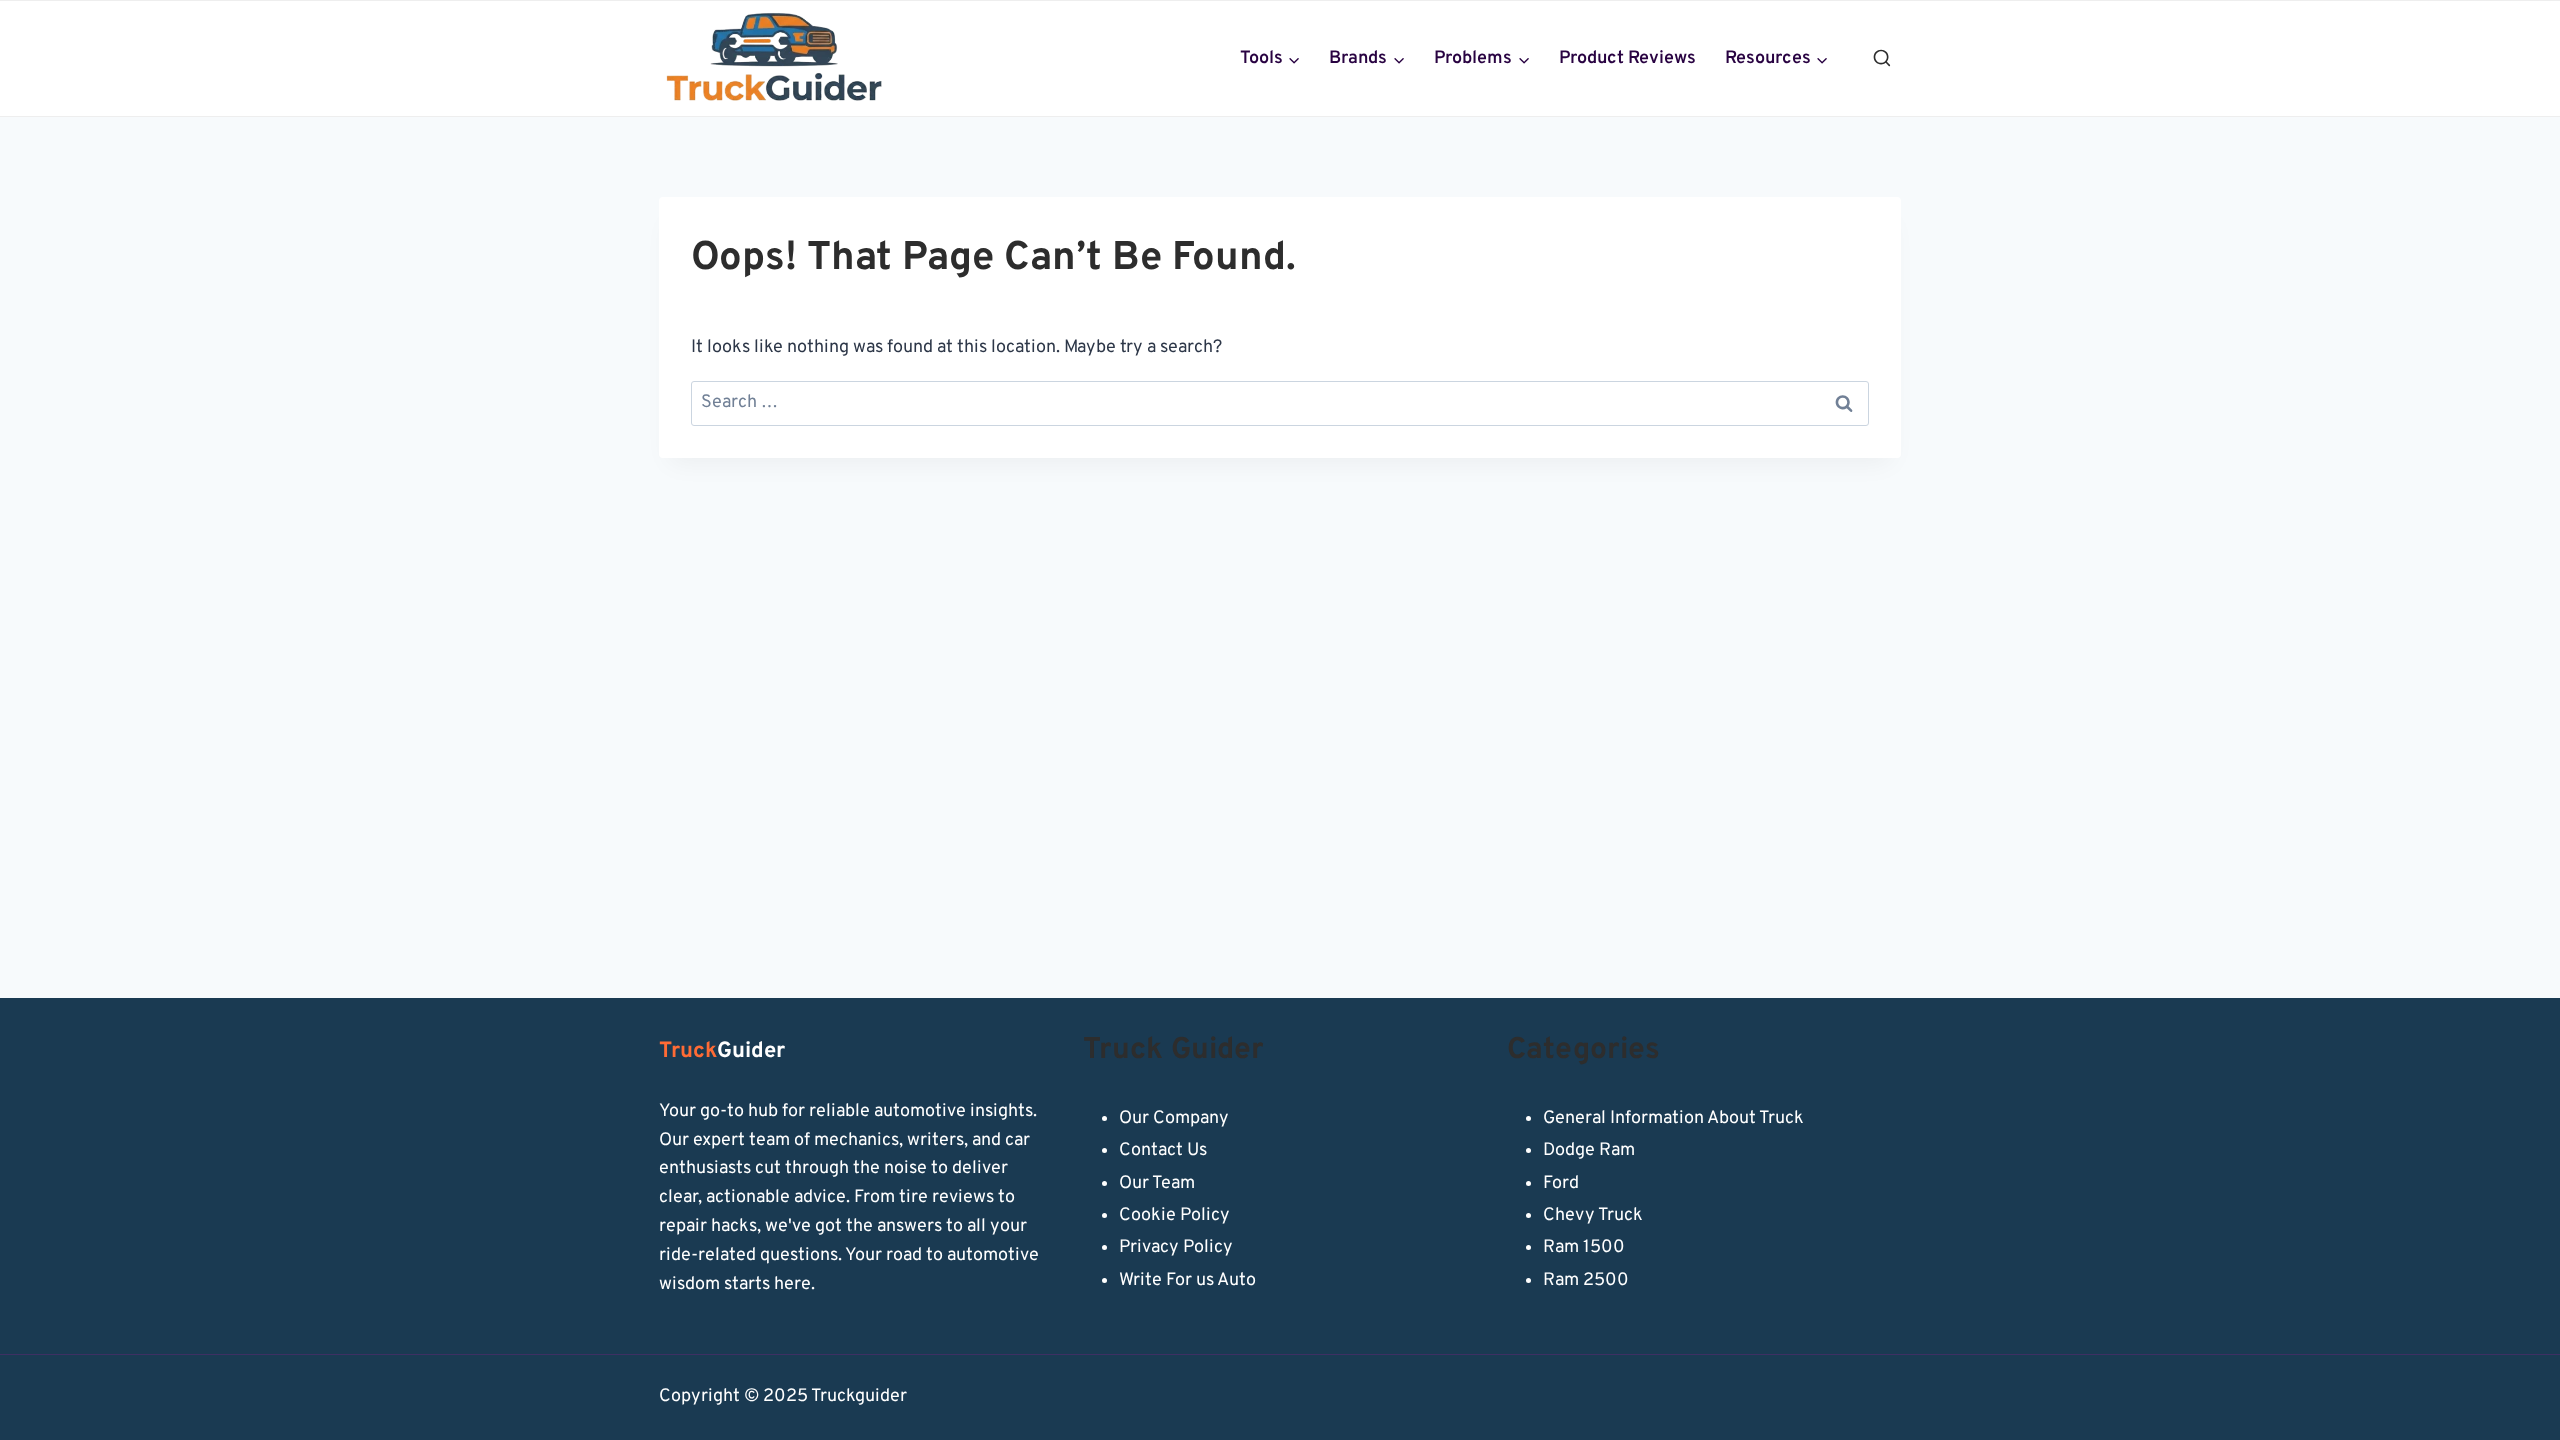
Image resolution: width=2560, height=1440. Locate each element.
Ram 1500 (1584, 1247)
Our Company (1174, 1118)
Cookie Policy (1174, 1215)
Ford (1561, 1183)
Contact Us (1163, 1150)
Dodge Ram (1589, 1150)
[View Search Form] (1882, 59)
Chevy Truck (1593, 1215)
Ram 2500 (1586, 1280)
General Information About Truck (1673, 1118)
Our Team (1157, 1183)
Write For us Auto (1187, 1280)
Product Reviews (1627, 58)
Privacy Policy (1176, 1247)
